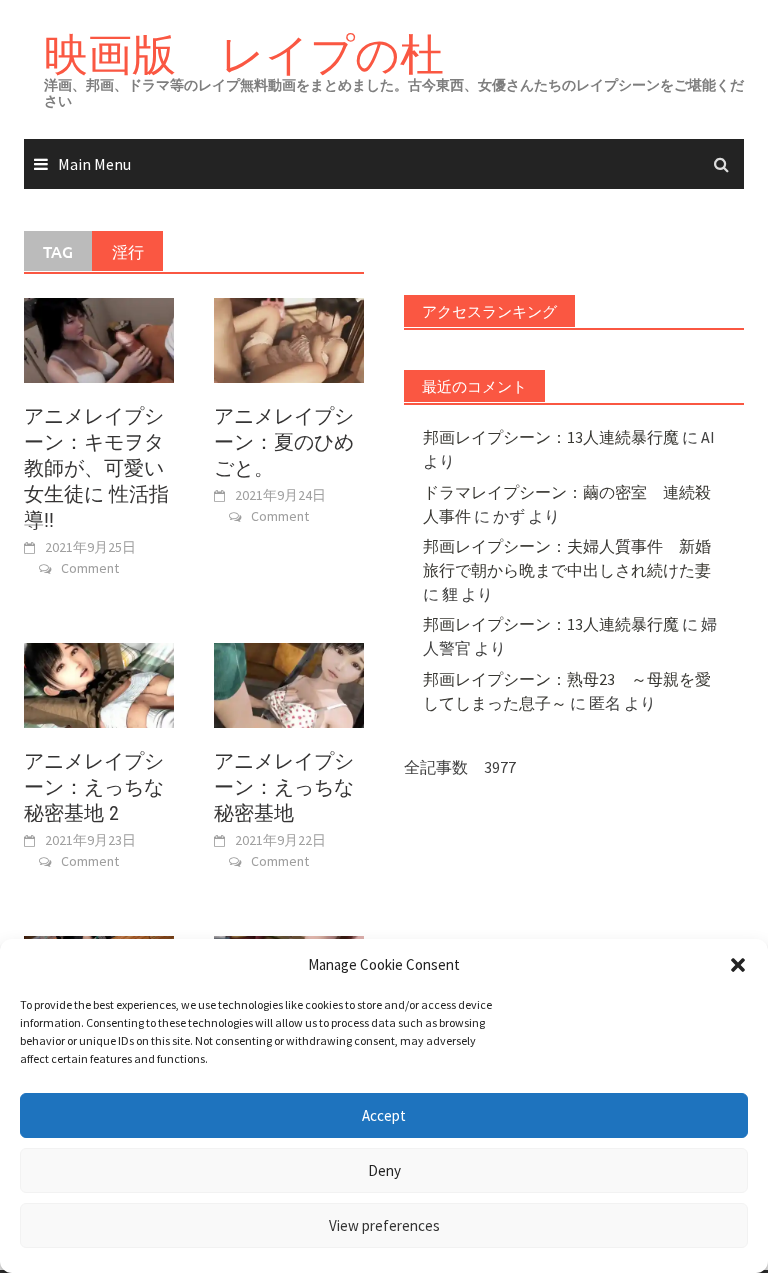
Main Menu (94, 164)
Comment (90, 568)
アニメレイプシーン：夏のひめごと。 (284, 442)
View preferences (384, 1225)
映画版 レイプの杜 (244, 53)
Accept (384, 1115)
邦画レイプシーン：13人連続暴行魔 (551, 437)
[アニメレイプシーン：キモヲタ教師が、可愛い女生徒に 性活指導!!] (99, 339)
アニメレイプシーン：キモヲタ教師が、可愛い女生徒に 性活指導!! (96, 468)
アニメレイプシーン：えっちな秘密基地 (284, 787)
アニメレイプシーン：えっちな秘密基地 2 (94, 787)
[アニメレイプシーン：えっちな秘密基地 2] (99, 684)
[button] (738, 965)
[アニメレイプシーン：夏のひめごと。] (289, 339)
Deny (384, 1170)
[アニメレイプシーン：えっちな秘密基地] (289, 684)
